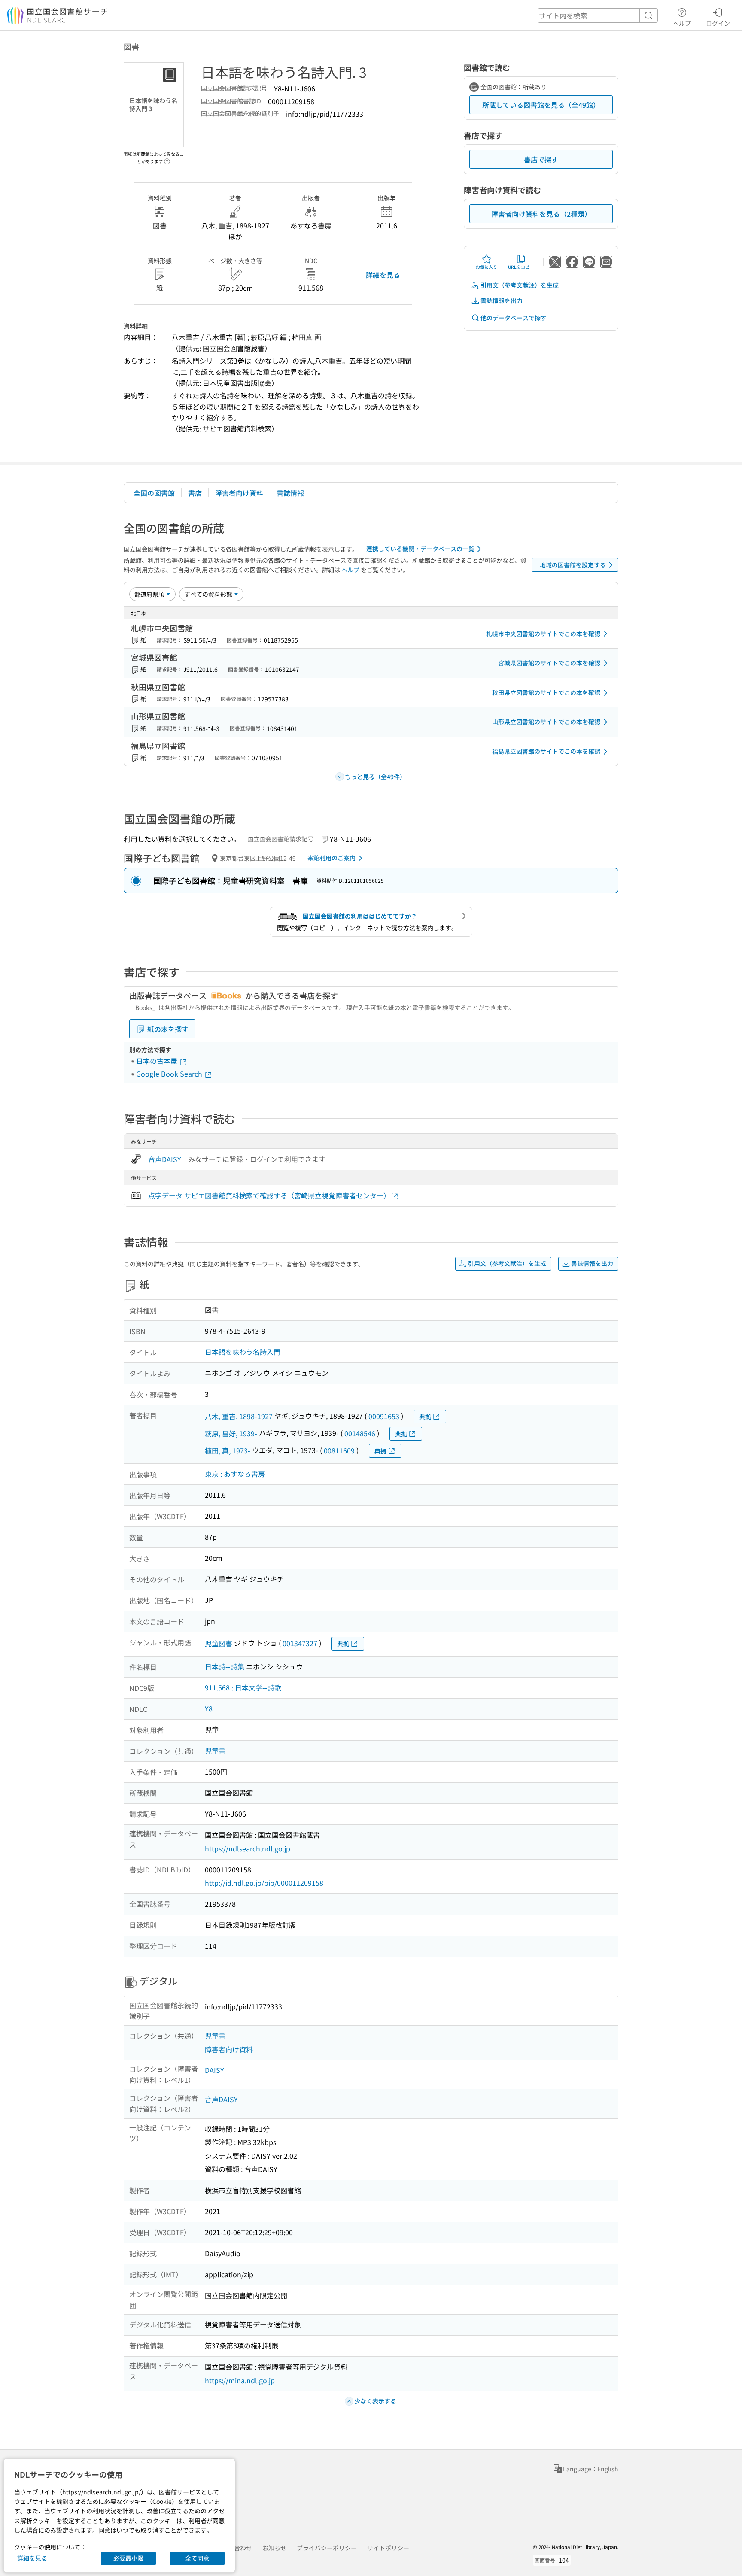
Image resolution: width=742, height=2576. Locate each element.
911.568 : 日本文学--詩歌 (243, 1687)
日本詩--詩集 (225, 1666)
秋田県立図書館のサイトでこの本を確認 (546, 692)
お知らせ (274, 2548)
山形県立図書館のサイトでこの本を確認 (546, 722)
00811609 (339, 1450)
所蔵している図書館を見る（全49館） (541, 105)
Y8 (209, 1708)
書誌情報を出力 (502, 300)
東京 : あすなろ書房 (235, 1474)
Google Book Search (170, 1074)
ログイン (718, 23)
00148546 (360, 1433)
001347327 (300, 1643)
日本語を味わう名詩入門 (243, 1352)
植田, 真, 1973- (228, 1450)
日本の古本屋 (158, 1061)
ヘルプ (682, 23)
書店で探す (541, 159)
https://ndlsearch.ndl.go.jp (248, 1848)
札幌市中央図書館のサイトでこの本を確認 (543, 634)
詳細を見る (383, 275)
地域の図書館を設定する (573, 565)
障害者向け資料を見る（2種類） (541, 214)
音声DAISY (165, 1159)
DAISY (214, 2070)
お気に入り (487, 267)
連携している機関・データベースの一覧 (420, 549)
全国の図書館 (154, 493)
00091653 (384, 1416)
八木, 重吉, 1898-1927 (239, 1416)
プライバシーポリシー (327, 2548)
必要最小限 (128, 2558)
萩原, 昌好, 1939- (231, 1433)
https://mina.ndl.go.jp (240, 2380)
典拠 (425, 1417)
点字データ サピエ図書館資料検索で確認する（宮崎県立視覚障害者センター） (269, 1195)
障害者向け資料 (239, 493)
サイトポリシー (388, 2548)
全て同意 (197, 2558)
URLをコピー (521, 267)
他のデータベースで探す (514, 318)
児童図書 (219, 1643)
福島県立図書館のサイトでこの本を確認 (546, 751)
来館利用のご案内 (331, 858)
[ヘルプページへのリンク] (167, 159)
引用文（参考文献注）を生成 (520, 285)
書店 (195, 493)
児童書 (215, 1751)
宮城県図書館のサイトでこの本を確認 (549, 663)
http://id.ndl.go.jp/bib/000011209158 (264, 1883)
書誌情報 (290, 493)
